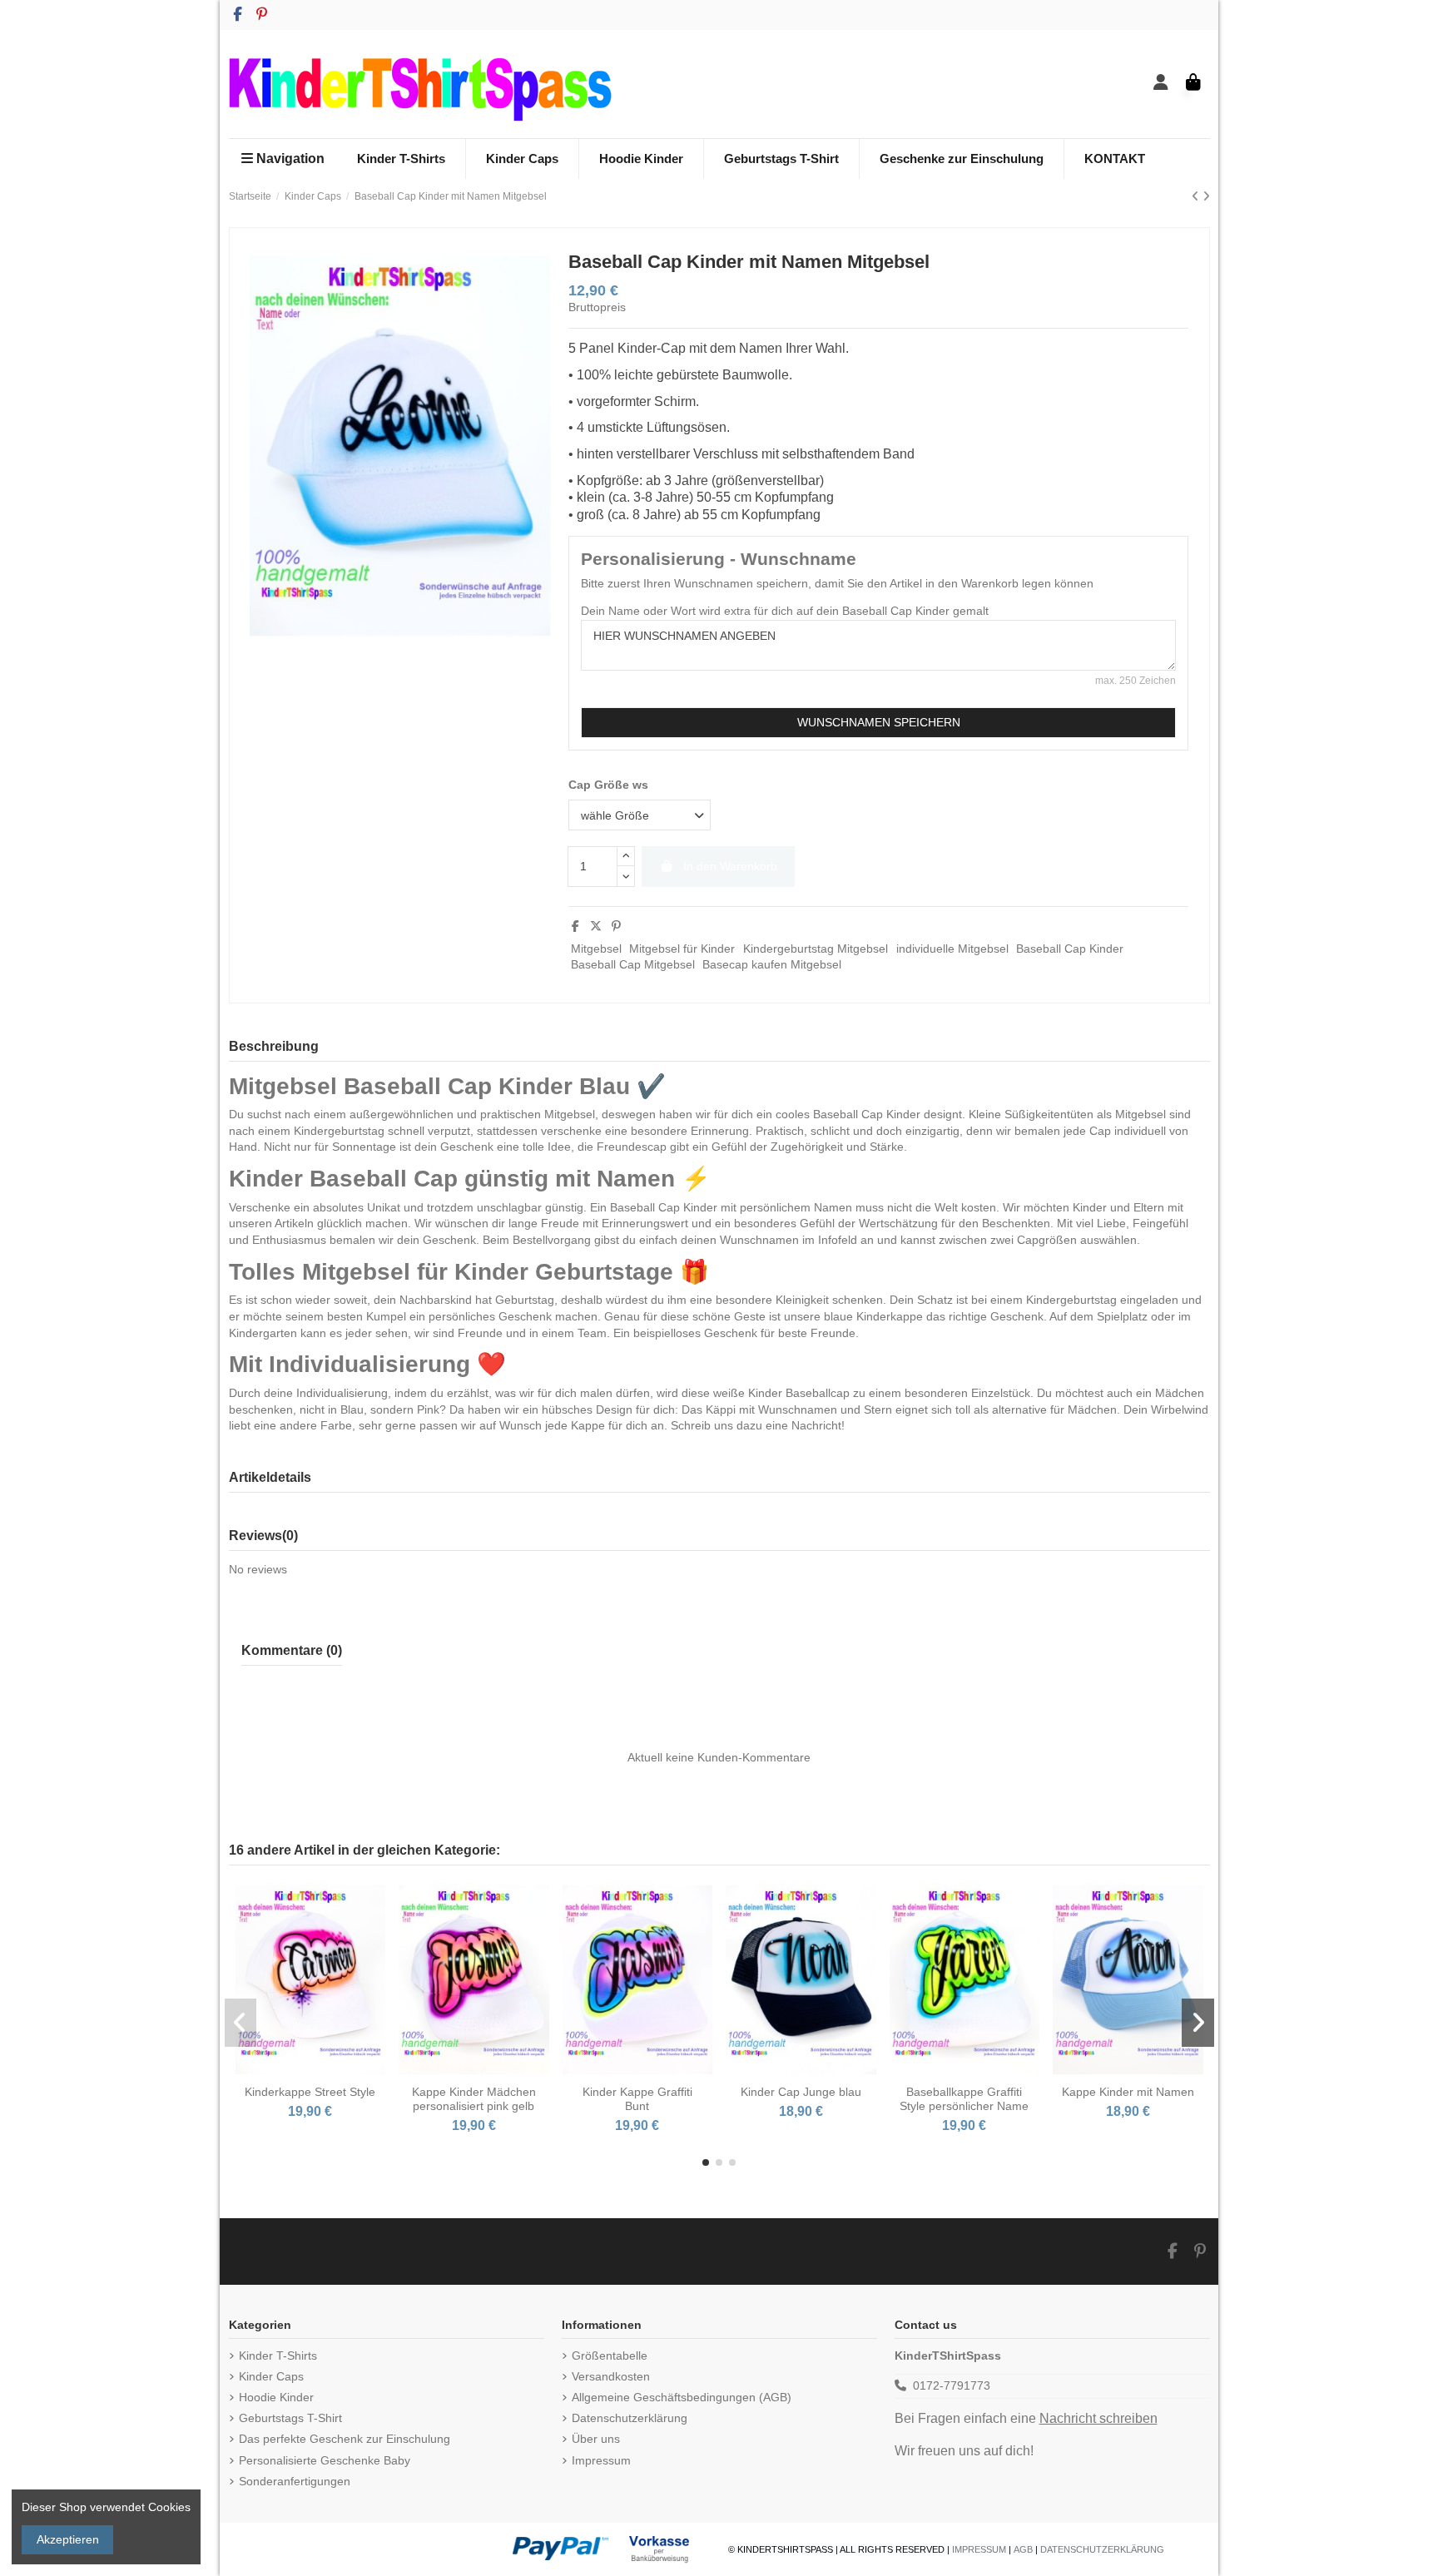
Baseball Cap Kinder (1070, 949)
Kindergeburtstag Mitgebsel (816, 949)
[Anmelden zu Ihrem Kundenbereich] (1161, 84)
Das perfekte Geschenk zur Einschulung (345, 2439)
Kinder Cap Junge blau (801, 2092)
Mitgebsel (596, 949)
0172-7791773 (952, 2385)
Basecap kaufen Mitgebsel (772, 964)
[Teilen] (575, 926)
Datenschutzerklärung (630, 2418)
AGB (1023, 2549)
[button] (706, 2162)
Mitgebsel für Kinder (682, 949)
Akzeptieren (68, 2539)
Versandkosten (611, 2376)
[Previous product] (1197, 196)
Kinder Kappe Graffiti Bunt (637, 2099)
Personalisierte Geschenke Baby (325, 2460)
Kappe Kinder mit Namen (1128, 2092)
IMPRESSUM (979, 2549)
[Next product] (1206, 196)
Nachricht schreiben (1098, 2418)
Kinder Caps (271, 2376)
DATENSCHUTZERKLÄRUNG (1102, 2549)
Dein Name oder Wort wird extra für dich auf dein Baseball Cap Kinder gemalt (785, 611)
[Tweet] (596, 926)
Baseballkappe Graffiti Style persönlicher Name (964, 2099)
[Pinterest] (616, 926)
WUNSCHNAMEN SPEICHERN (879, 722)
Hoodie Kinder (276, 2397)
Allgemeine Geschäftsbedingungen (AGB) (682, 2397)
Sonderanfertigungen (295, 2481)
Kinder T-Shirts (278, 2356)
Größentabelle (610, 2356)
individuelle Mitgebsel (952, 949)
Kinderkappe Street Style (310, 2092)
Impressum (601, 2460)
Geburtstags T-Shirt (290, 2418)
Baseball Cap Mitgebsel (633, 964)
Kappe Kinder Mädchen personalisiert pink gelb (474, 2099)
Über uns (596, 2439)
